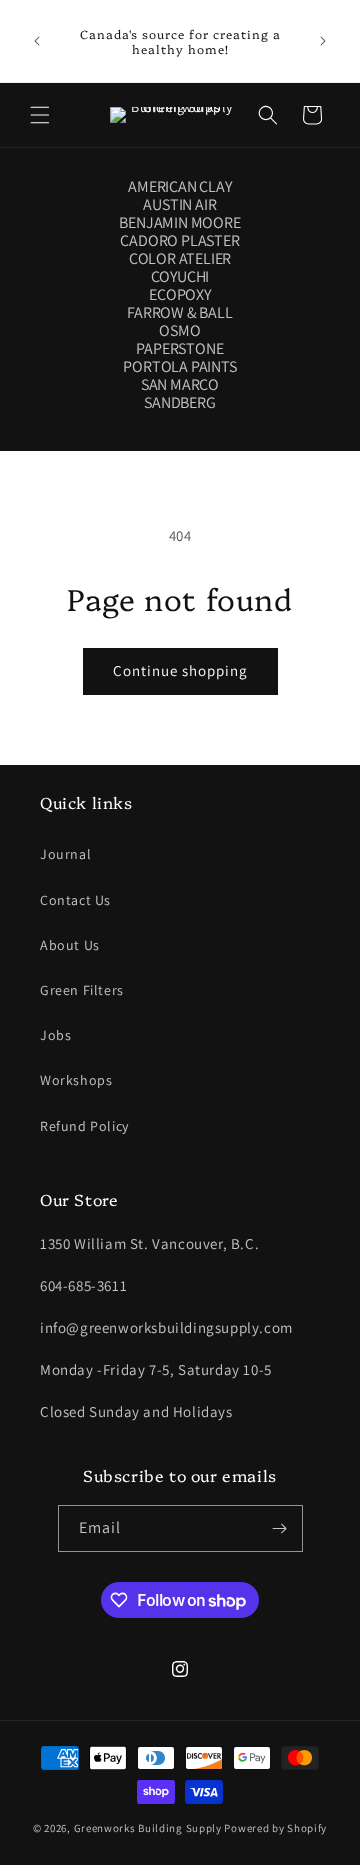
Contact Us (75, 900)
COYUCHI (180, 277)
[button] (40, 115)
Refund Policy (84, 1126)
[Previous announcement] (37, 41)
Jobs (55, 1035)
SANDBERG (179, 403)
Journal (65, 854)
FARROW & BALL (179, 313)
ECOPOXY (180, 295)
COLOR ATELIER (180, 259)
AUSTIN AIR (179, 205)
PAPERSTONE (179, 349)
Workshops (76, 1080)
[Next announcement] (323, 41)
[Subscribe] (280, 1528)
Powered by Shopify (275, 1828)
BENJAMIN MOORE (179, 223)
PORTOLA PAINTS (179, 367)
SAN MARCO (180, 385)
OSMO (179, 331)
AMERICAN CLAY (179, 187)
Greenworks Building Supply (148, 1828)
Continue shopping (180, 670)
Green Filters (82, 990)
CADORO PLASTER (179, 241)
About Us (70, 945)
